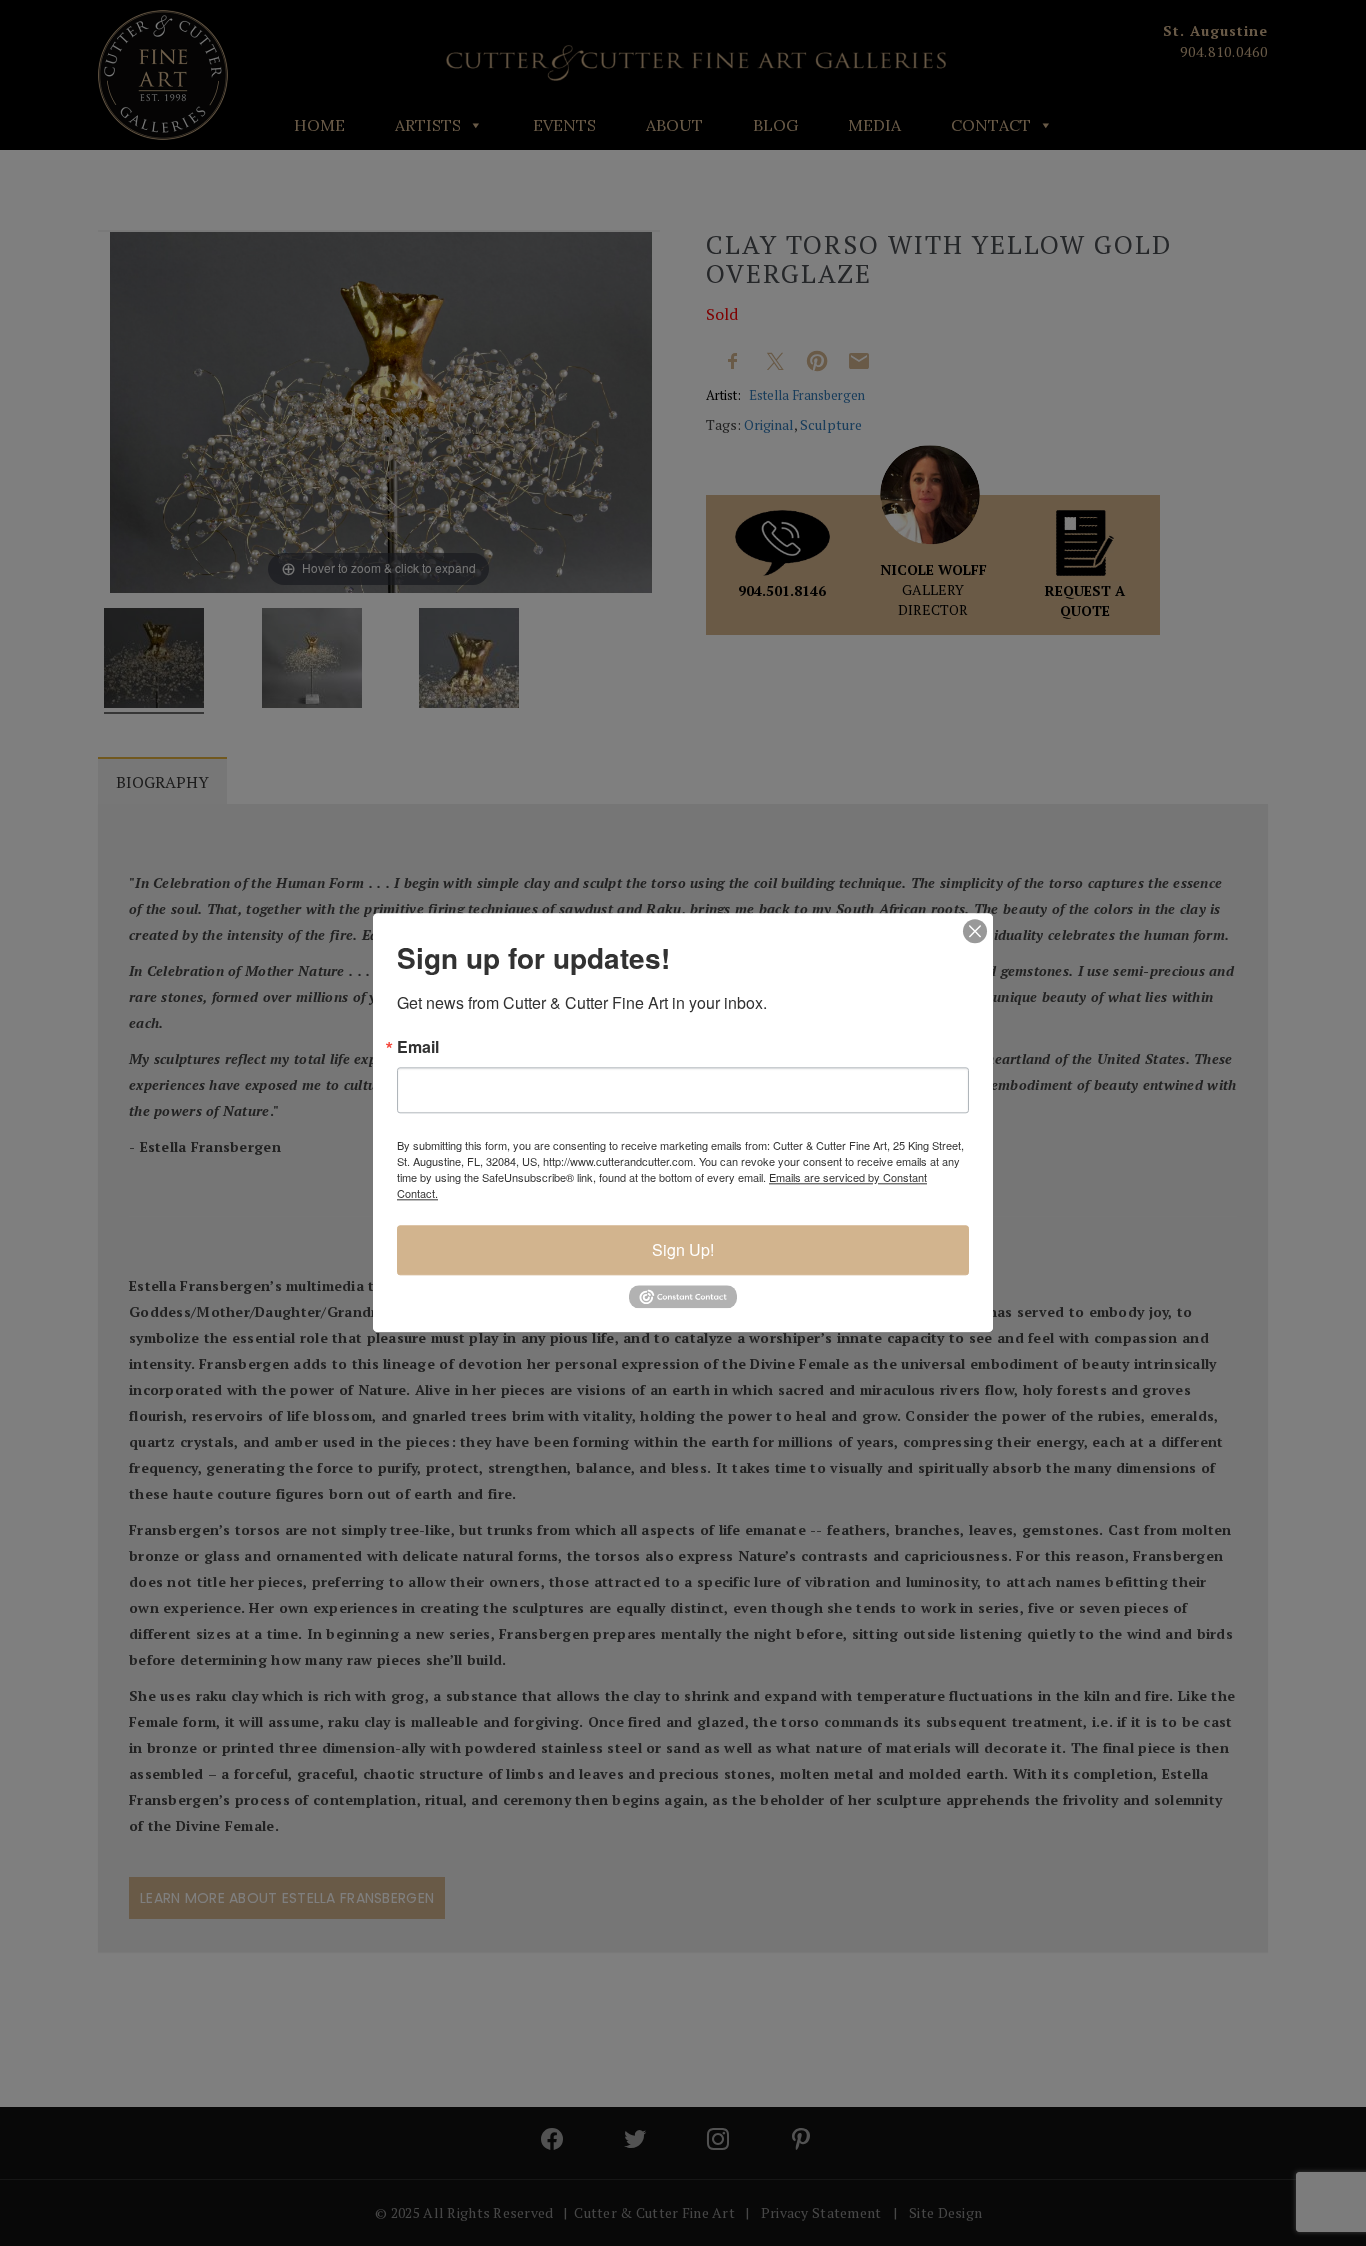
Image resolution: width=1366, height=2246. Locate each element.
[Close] (975, 931)
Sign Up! (683, 1249)
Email (418, 1047)
